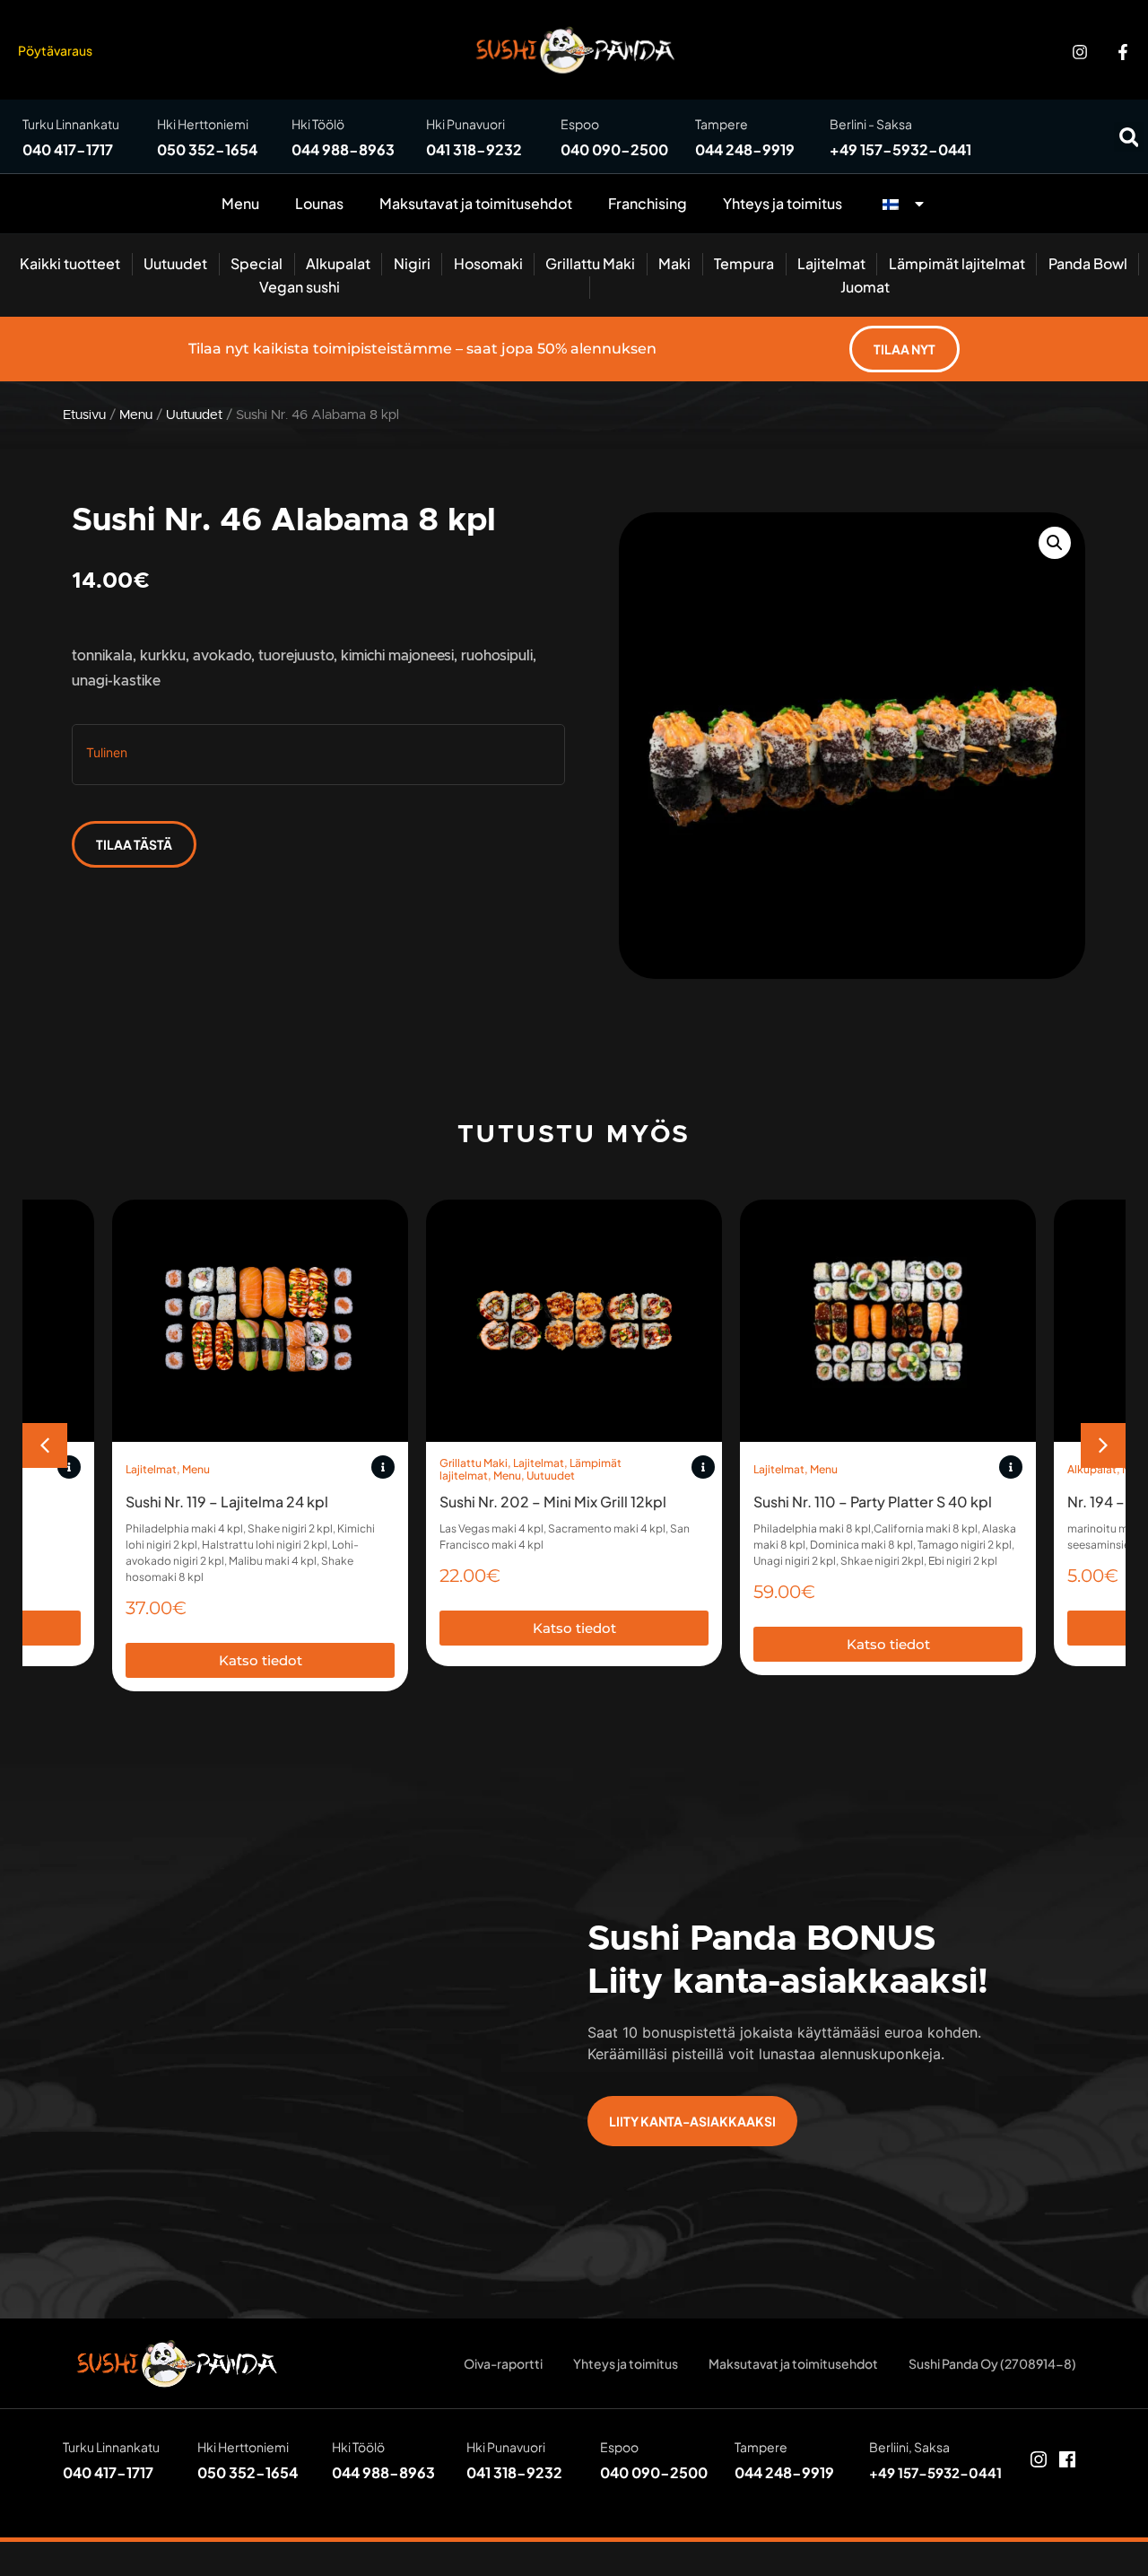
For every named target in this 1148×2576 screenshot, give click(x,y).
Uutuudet (175, 263)
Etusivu (84, 415)
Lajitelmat (831, 263)
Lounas (319, 203)
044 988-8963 (343, 149)
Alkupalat (338, 263)
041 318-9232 (474, 149)
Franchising (648, 203)
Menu (240, 203)
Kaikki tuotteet (70, 263)
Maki (674, 263)
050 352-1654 (207, 149)
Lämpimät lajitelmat (957, 263)
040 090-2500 (614, 149)
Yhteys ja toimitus (783, 203)
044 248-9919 (745, 149)
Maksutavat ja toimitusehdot (476, 203)
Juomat (865, 287)
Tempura (744, 263)
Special (257, 263)
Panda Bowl (1088, 263)
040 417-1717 (68, 149)
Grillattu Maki (590, 263)
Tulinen (107, 752)
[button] (1129, 137)
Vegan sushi (300, 287)
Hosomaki (488, 263)
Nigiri (412, 263)
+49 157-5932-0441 (900, 149)
